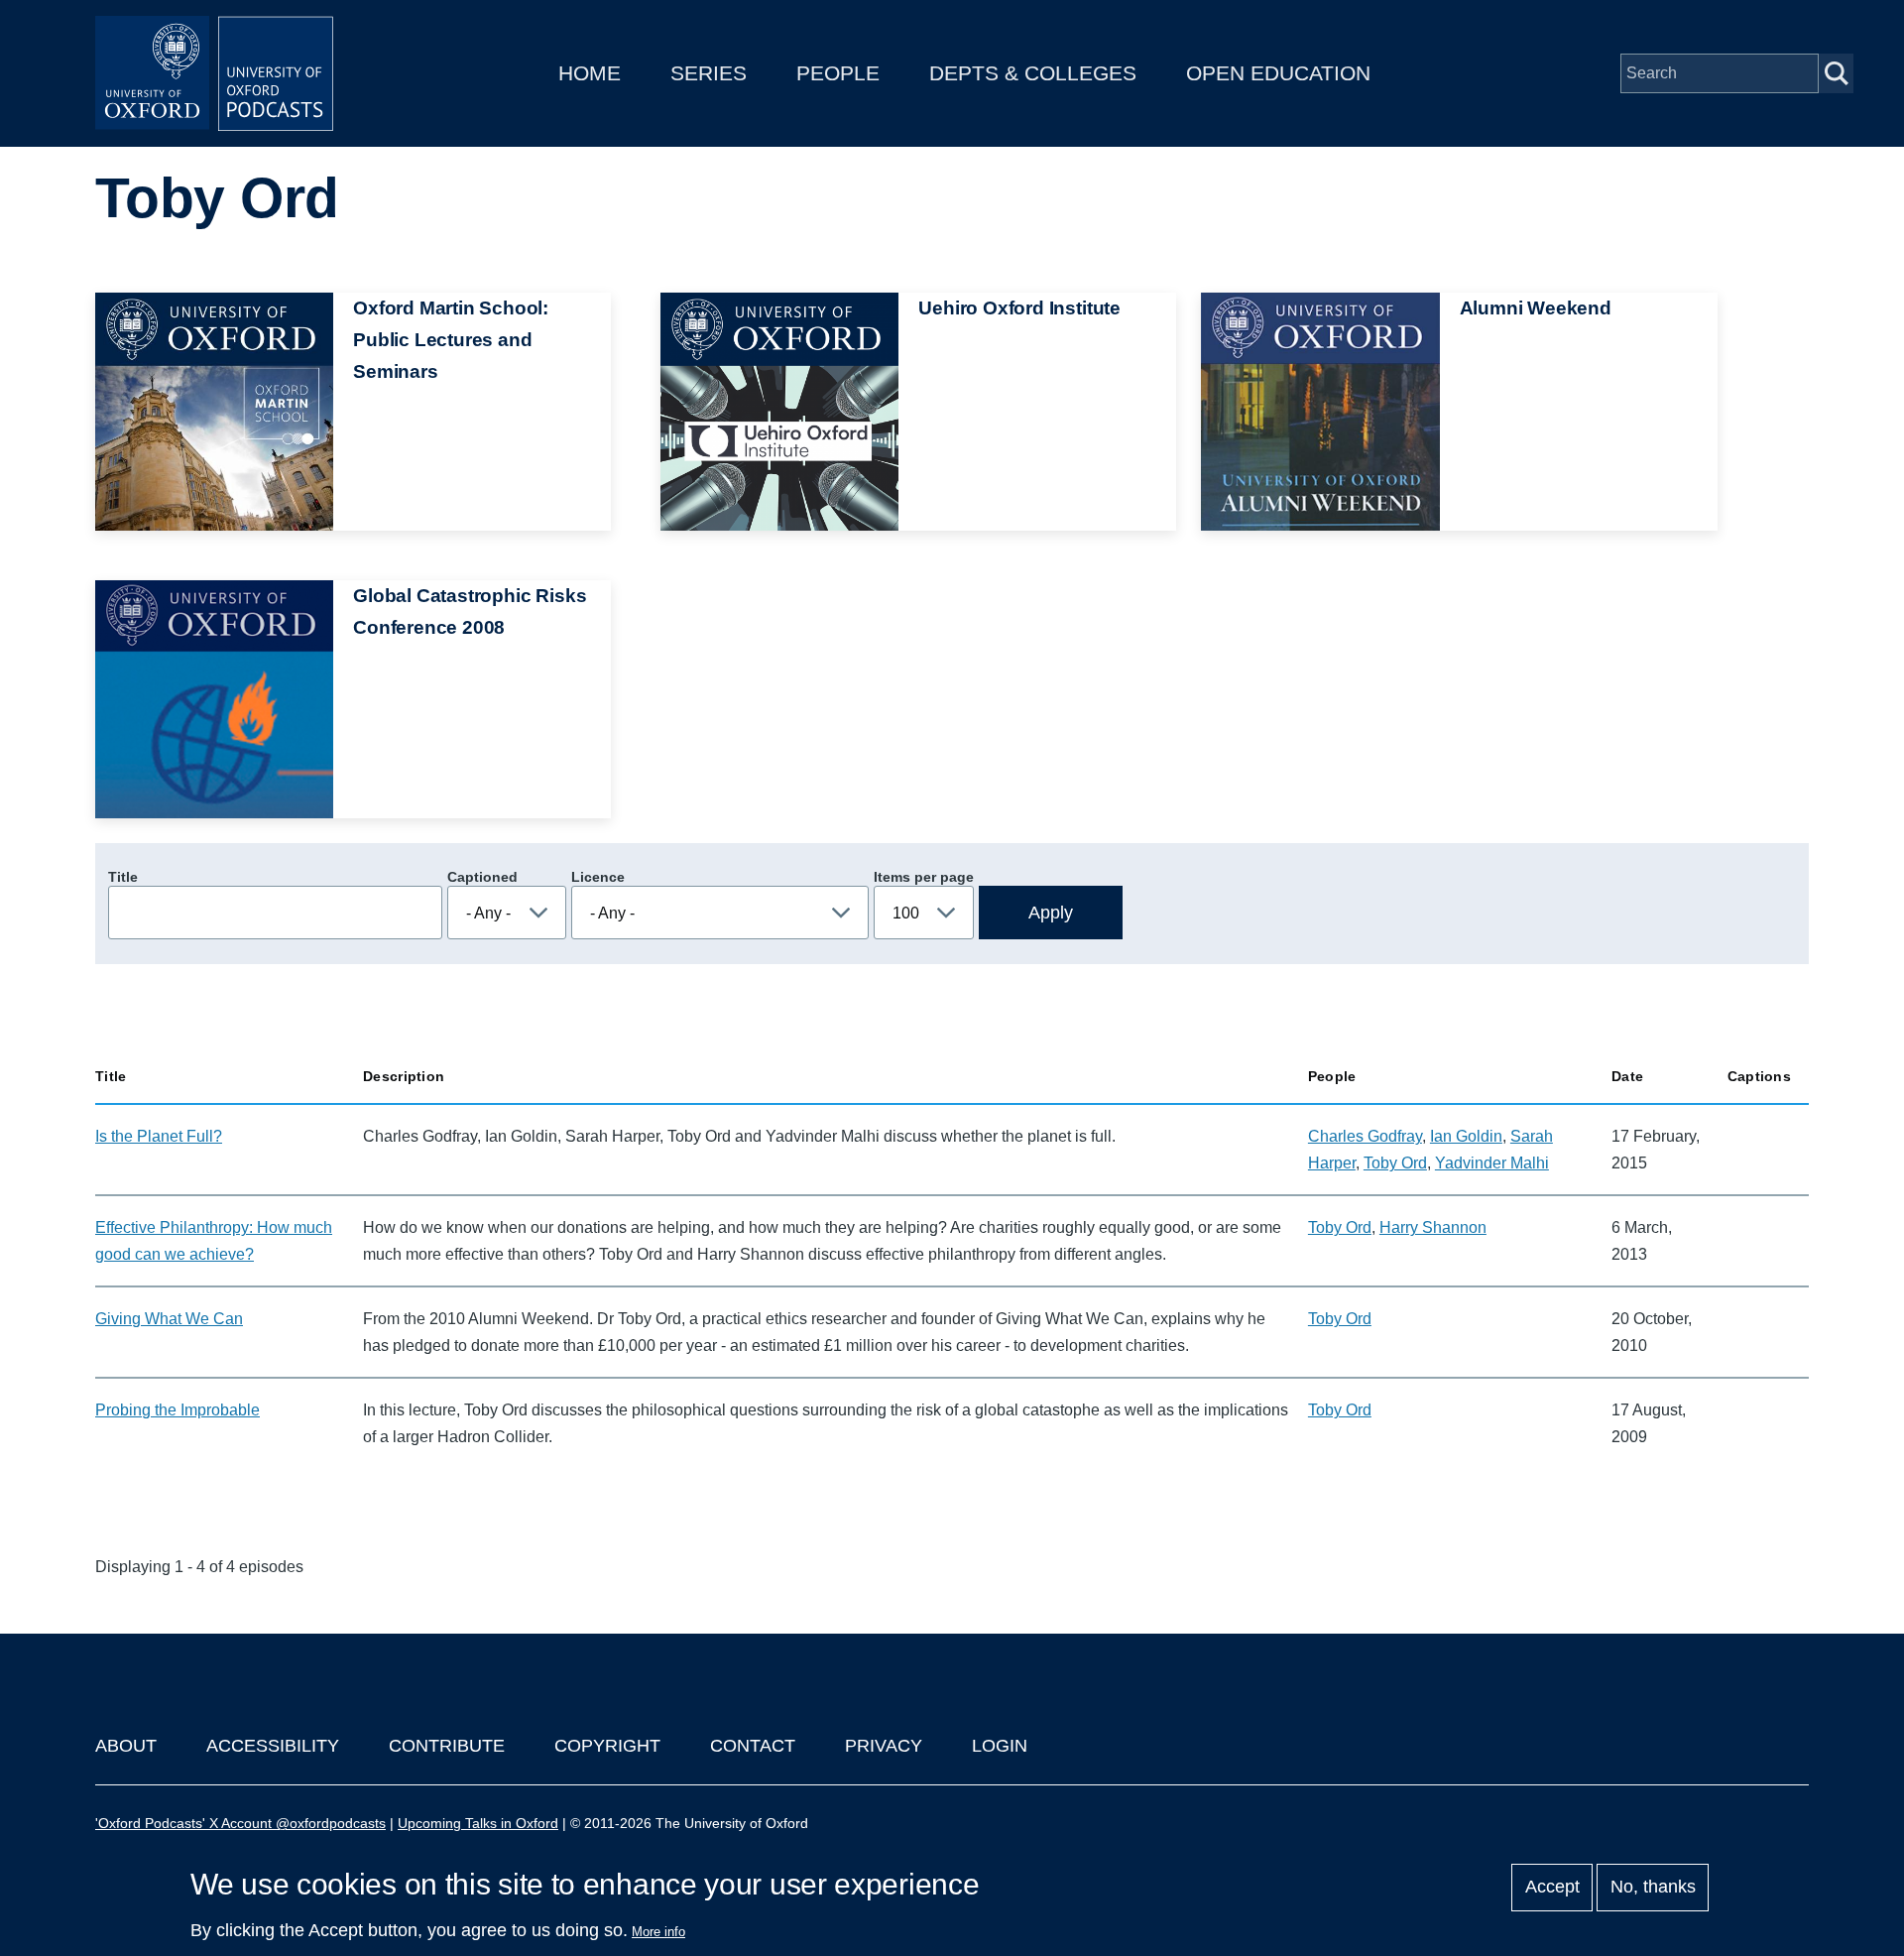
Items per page (924, 877)
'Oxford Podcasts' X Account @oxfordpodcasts (240, 1823)
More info (658, 1932)
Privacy (884, 1746)
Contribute (447, 1746)
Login (1000, 1746)
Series (709, 73)
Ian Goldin (1466, 1136)
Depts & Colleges (1033, 73)
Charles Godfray (1365, 1136)
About (126, 1746)
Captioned (482, 877)
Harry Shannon (1433, 1227)
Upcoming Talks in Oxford (478, 1823)
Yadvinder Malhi (1492, 1163)
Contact (753, 1746)
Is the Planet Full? (159, 1136)
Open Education (1278, 73)
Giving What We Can (169, 1319)
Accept (1552, 1888)
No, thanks (1653, 1888)
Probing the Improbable (178, 1410)
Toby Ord (1395, 1163)
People (838, 73)
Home (590, 73)
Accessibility (273, 1746)
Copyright (607, 1746)
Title (123, 877)
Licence (598, 877)
